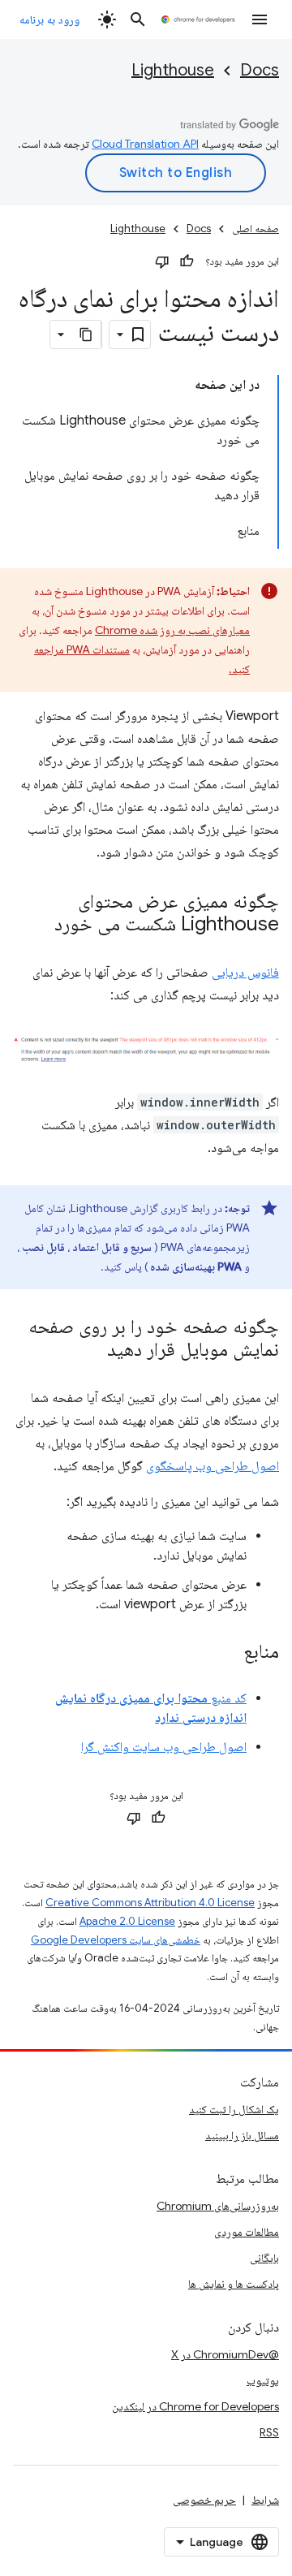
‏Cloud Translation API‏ (145, 144)
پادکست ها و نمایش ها (234, 2284)
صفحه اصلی (255, 229)
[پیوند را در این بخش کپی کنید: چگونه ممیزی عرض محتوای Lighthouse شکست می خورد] (38, 926)
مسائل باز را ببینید (242, 2135)
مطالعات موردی (247, 2232)
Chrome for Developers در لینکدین (195, 2406)
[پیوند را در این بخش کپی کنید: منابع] (227, 1653)
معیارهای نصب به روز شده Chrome (172, 630)
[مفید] (187, 261)
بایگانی (264, 2258)
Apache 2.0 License (127, 1921)
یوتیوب (263, 2380)
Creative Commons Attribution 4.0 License (150, 1903)
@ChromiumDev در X (225, 2354)
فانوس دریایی (245, 973)
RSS (269, 2432)
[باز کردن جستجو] (138, 19)
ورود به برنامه (49, 19)
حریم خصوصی (204, 2500)
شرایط (265, 2500)
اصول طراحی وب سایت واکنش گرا (164, 1747)
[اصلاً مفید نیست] (162, 261)
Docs (260, 70)
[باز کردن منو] (260, 19)
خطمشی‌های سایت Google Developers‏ (116, 1940)
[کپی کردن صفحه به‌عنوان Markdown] (87, 334)
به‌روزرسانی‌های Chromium (218, 2206)
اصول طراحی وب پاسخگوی (213, 1466)
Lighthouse (173, 70)
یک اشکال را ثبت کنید (234, 2109)
